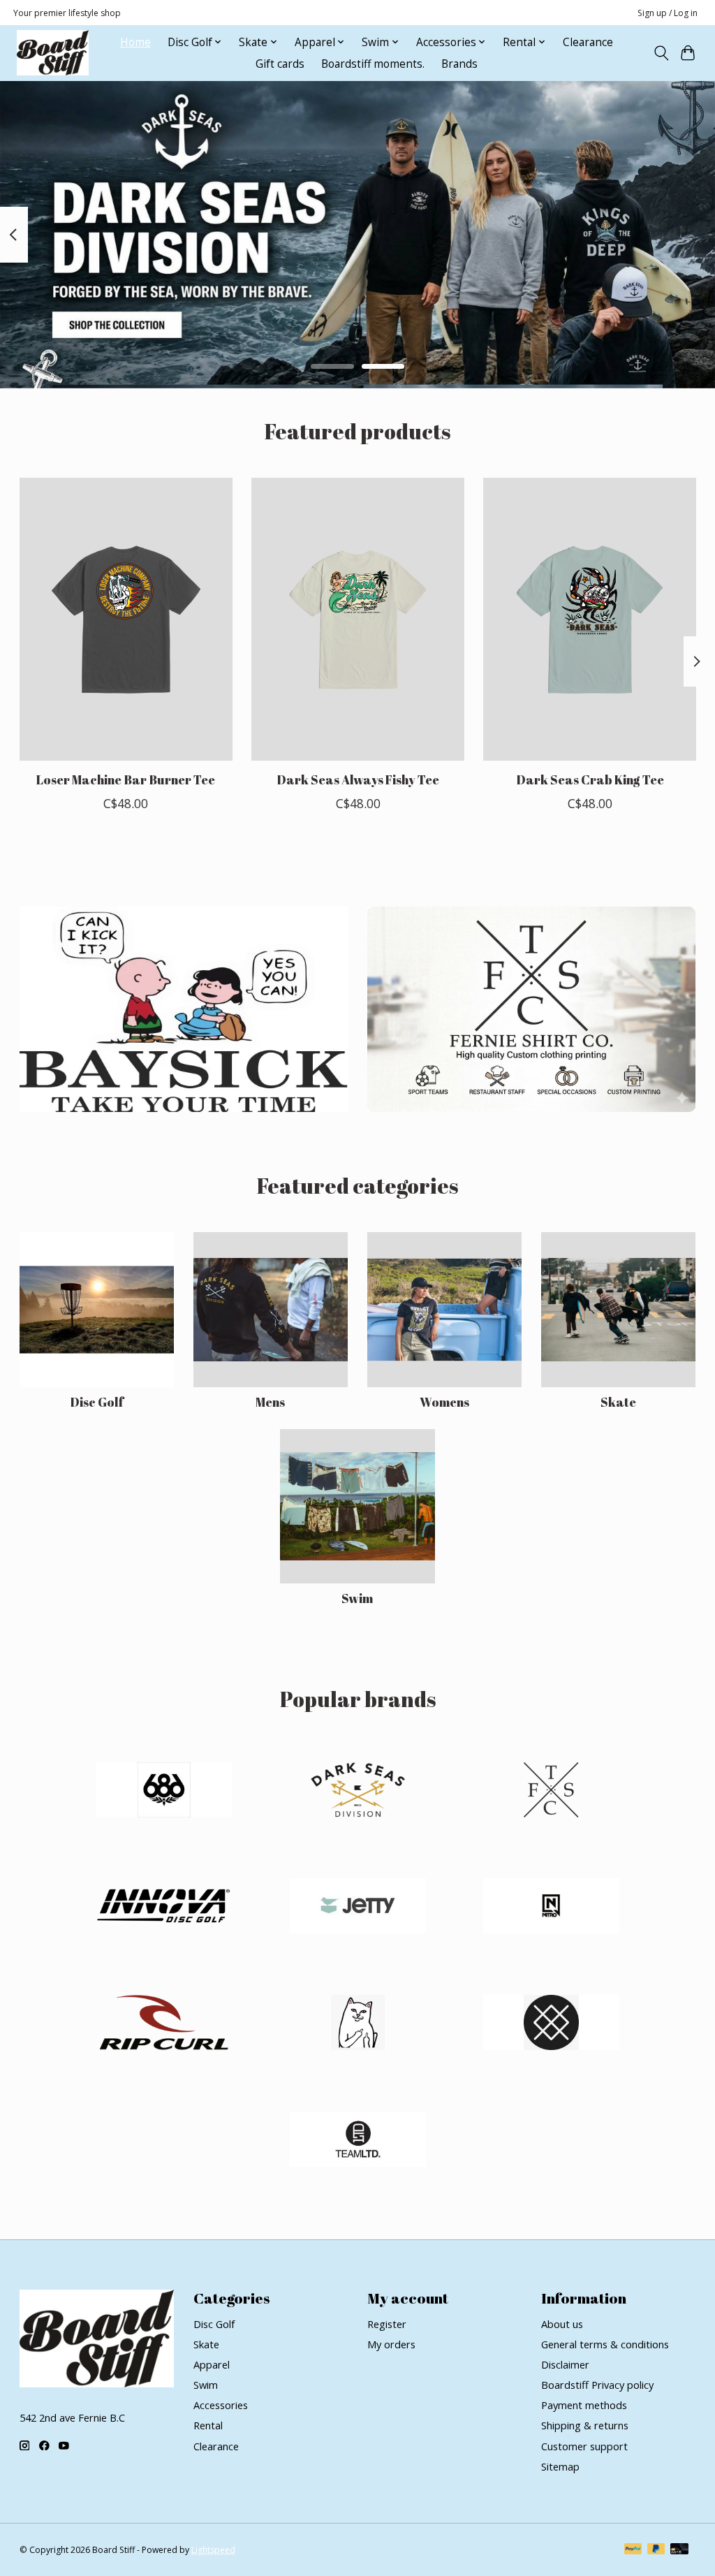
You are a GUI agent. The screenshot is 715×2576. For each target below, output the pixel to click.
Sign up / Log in (668, 13)
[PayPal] (633, 2550)
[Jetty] (357, 1908)
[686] (164, 1791)
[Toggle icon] (661, 53)
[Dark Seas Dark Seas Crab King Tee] (590, 619)
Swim (357, 1598)
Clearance (588, 42)
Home (135, 42)
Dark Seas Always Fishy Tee (358, 780)
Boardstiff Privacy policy (597, 2385)
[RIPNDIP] (357, 2024)
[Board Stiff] (53, 53)
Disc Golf (97, 1402)
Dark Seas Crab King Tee (589, 780)
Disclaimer (565, 2364)
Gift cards (280, 64)
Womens (444, 1402)
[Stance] (552, 2024)
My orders (391, 2344)
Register (387, 2324)
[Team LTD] (357, 2140)
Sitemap (560, 2466)
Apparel (212, 2364)
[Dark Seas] (357, 1791)
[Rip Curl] (164, 2024)
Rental (208, 2425)
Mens (270, 1402)
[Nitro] (552, 1908)
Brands (459, 64)
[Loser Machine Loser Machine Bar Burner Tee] (126, 619)
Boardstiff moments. (373, 64)
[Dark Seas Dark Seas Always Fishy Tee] (358, 619)
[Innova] (164, 1908)
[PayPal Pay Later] (656, 2550)
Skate (618, 1402)
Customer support (584, 2446)
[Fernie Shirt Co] (552, 1791)
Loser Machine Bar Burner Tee (126, 780)
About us (562, 2324)
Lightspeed (213, 2550)
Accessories (221, 2405)
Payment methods (584, 2405)
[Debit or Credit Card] (679, 2550)
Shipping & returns (585, 2425)
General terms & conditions (605, 2344)
